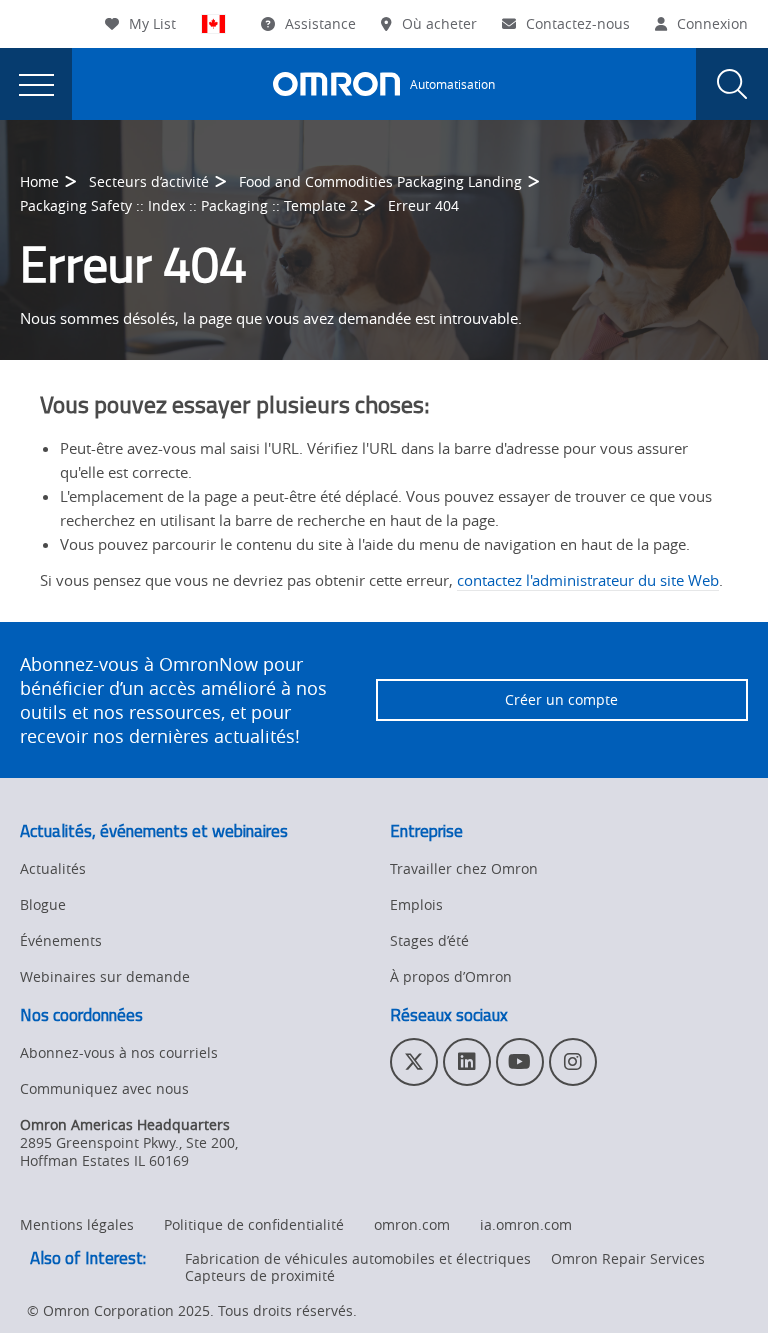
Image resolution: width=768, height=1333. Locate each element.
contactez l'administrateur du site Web (588, 580)
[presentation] (36, 84)
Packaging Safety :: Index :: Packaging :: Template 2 (189, 205)
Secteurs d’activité (149, 181)
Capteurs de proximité (260, 1275)
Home (39, 181)
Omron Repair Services (628, 1258)
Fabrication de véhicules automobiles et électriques (358, 1258)
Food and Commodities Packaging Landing (380, 181)
